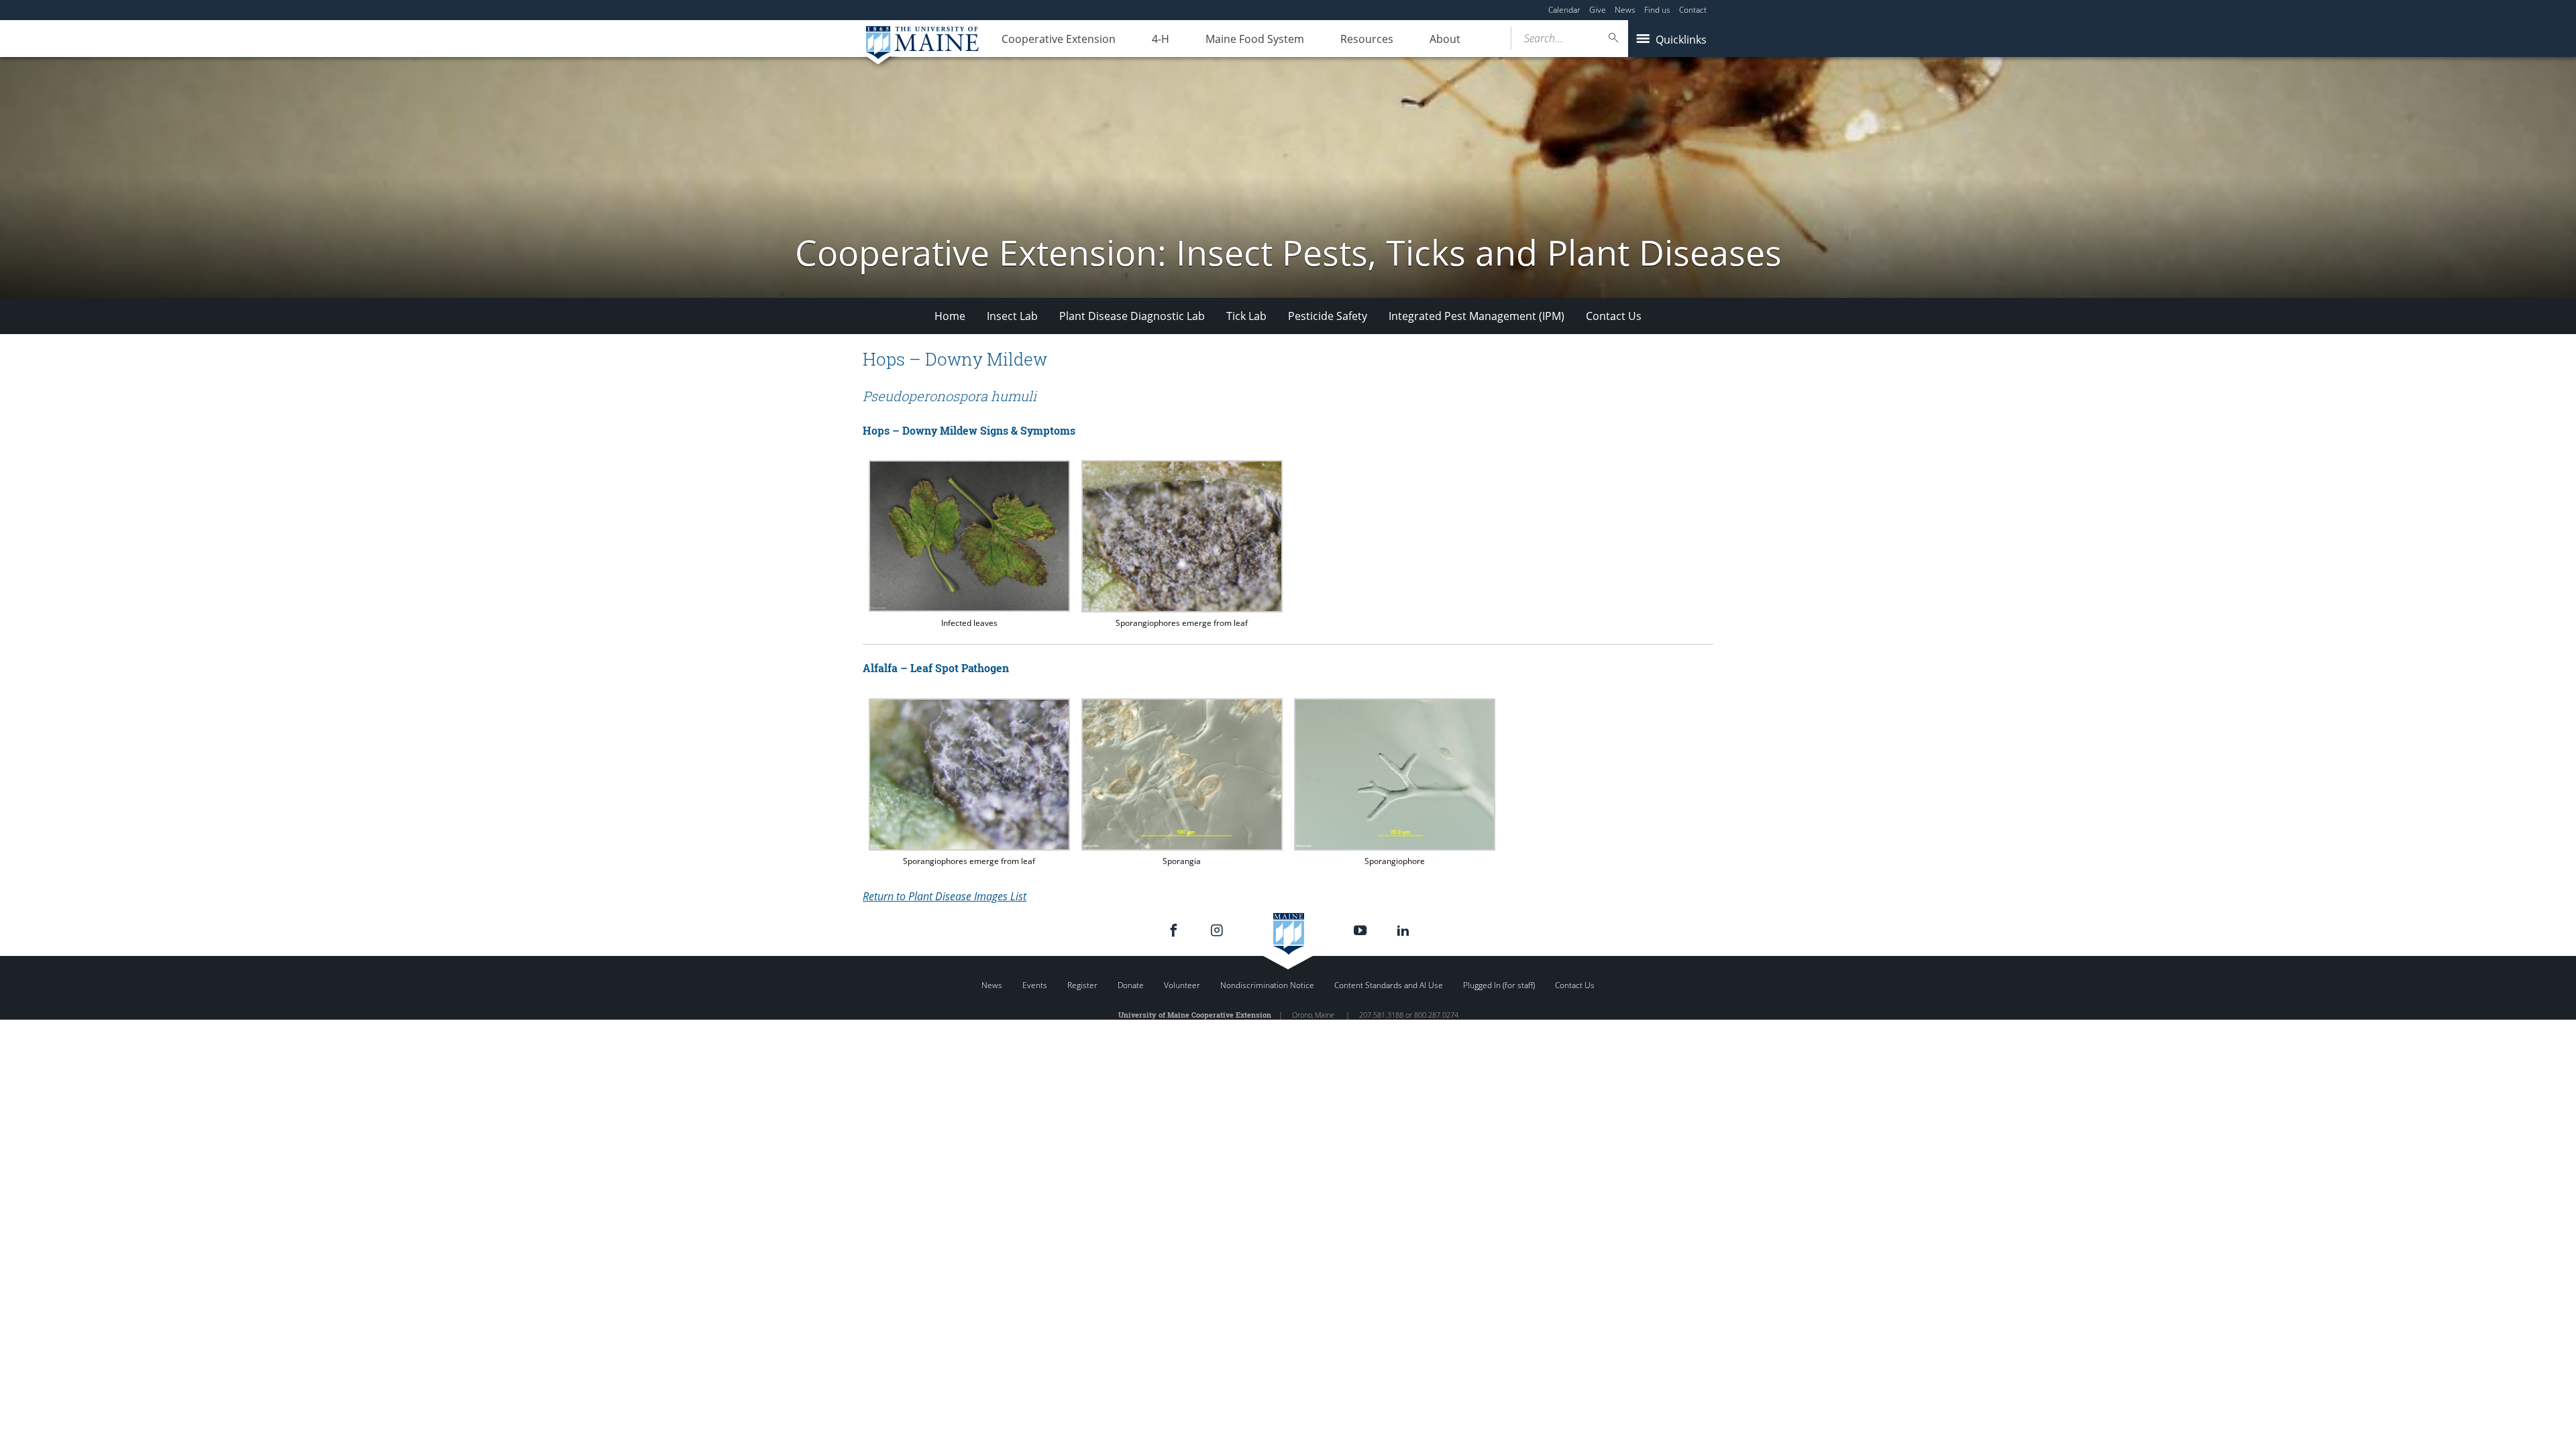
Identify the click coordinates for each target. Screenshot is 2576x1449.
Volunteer (1182, 985)
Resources (1367, 39)
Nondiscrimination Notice (1267, 985)
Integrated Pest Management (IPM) (1477, 316)
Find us (1657, 10)
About (1445, 39)
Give (1598, 10)
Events (1035, 985)
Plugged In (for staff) (1499, 985)
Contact (1693, 10)
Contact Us (1614, 316)
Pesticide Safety (1328, 316)
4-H (1161, 39)
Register (1082, 985)
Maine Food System (1255, 39)
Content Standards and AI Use (1389, 985)
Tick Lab (1246, 316)
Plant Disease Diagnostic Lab (1132, 316)
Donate (1131, 985)
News (1625, 10)
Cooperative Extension (1059, 39)
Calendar (1564, 10)
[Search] (1614, 38)
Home (950, 316)
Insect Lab (1012, 316)
